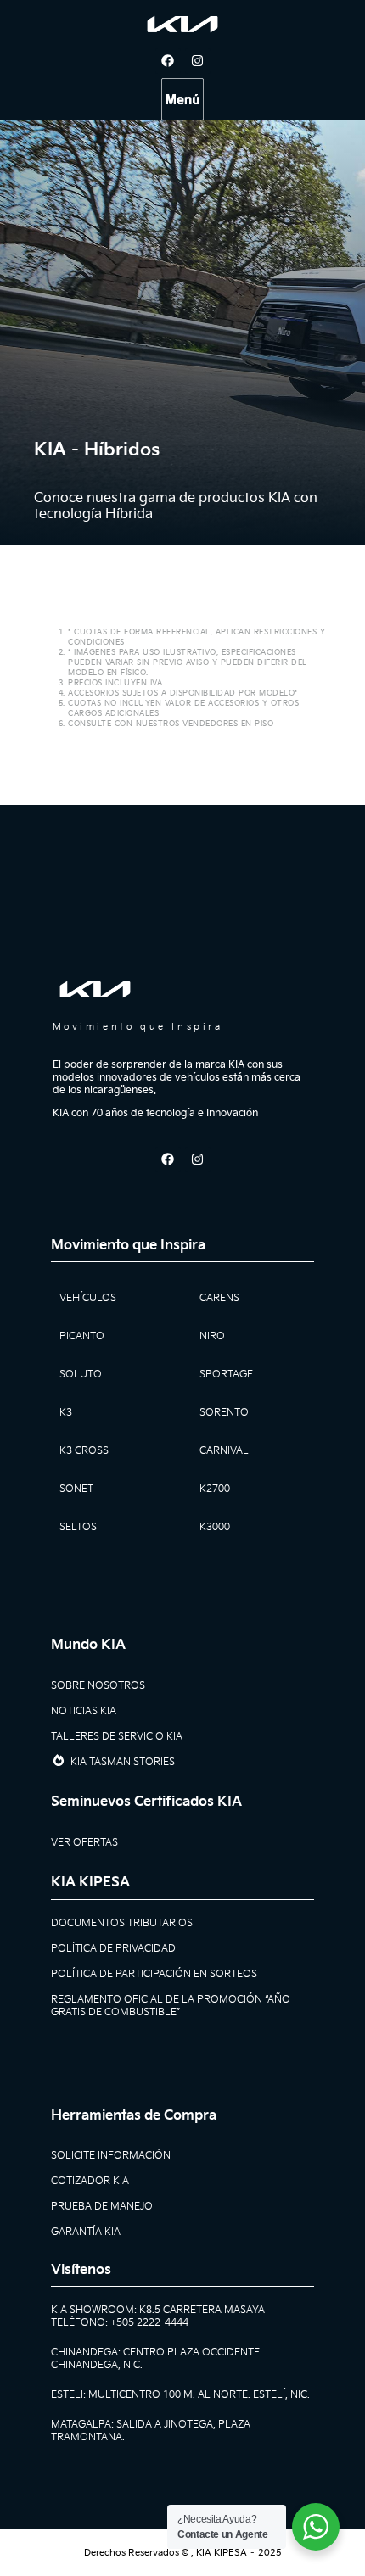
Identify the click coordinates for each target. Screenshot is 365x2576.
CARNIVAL (224, 1451)
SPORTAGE (226, 1375)
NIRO (212, 1336)
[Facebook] (168, 61)
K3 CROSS (84, 1451)
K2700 (215, 1489)
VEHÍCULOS (88, 1298)
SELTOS (78, 1527)
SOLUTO (81, 1375)
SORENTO (224, 1413)
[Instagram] (198, 61)
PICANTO (82, 1336)
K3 (66, 1413)
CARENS (219, 1298)
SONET (76, 1489)
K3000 (215, 1527)
